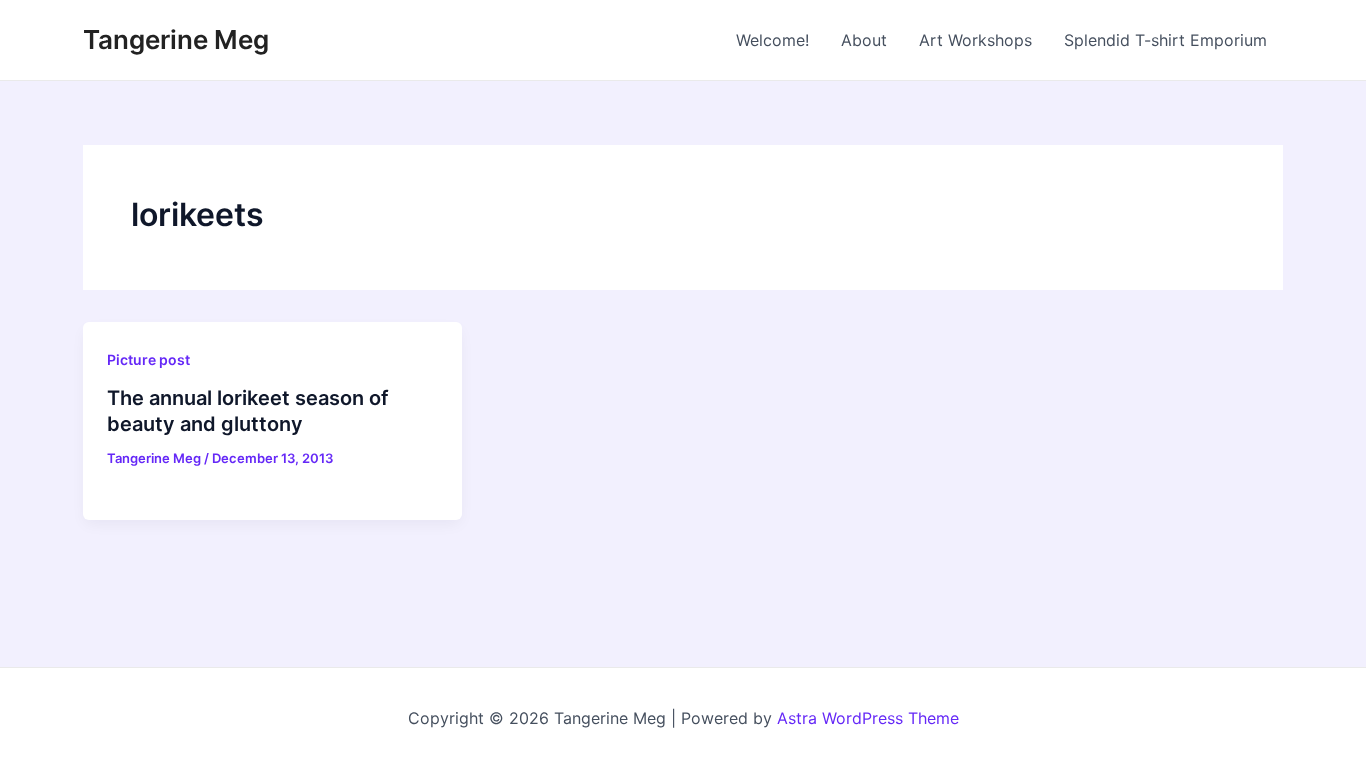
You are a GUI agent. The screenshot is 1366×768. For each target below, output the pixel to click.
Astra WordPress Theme (868, 718)
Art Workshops (975, 40)
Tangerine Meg (176, 39)
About (864, 40)
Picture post (148, 359)
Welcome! (772, 40)
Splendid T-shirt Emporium (1165, 40)
